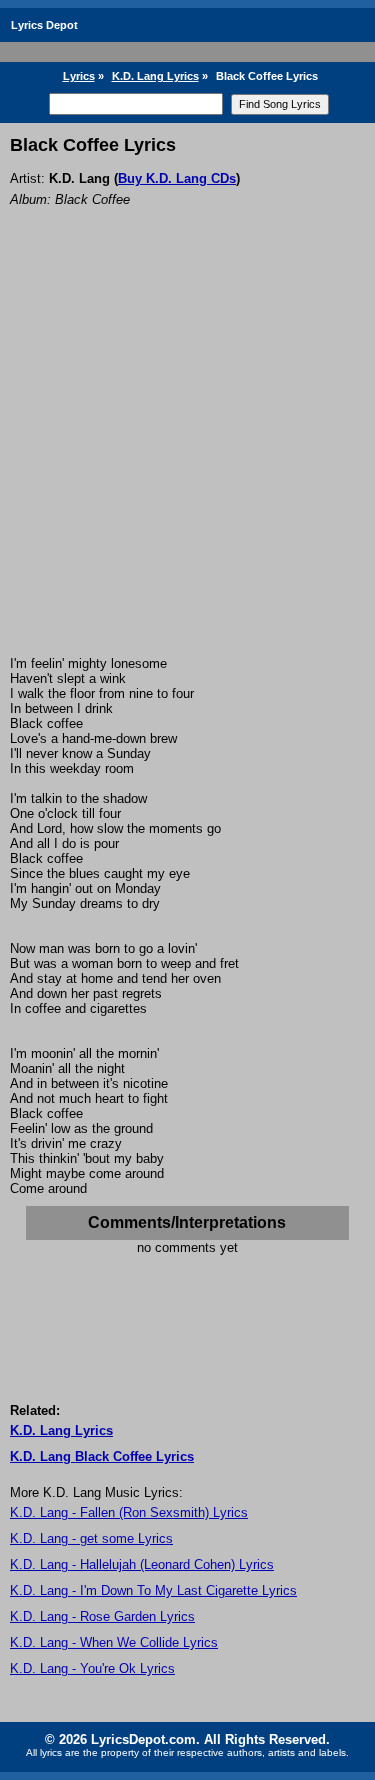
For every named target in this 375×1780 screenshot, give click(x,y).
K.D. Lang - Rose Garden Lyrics (102, 1616)
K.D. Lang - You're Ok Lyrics (92, 1668)
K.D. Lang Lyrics (155, 76)
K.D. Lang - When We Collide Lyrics (114, 1642)
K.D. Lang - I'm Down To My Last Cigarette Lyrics (153, 1590)
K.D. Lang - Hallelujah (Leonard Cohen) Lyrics (142, 1564)
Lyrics (79, 76)
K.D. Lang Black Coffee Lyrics (102, 1456)
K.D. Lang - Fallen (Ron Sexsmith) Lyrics (129, 1512)
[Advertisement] (187, 458)
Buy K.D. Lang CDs (177, 178)
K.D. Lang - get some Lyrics (91, 1538)
